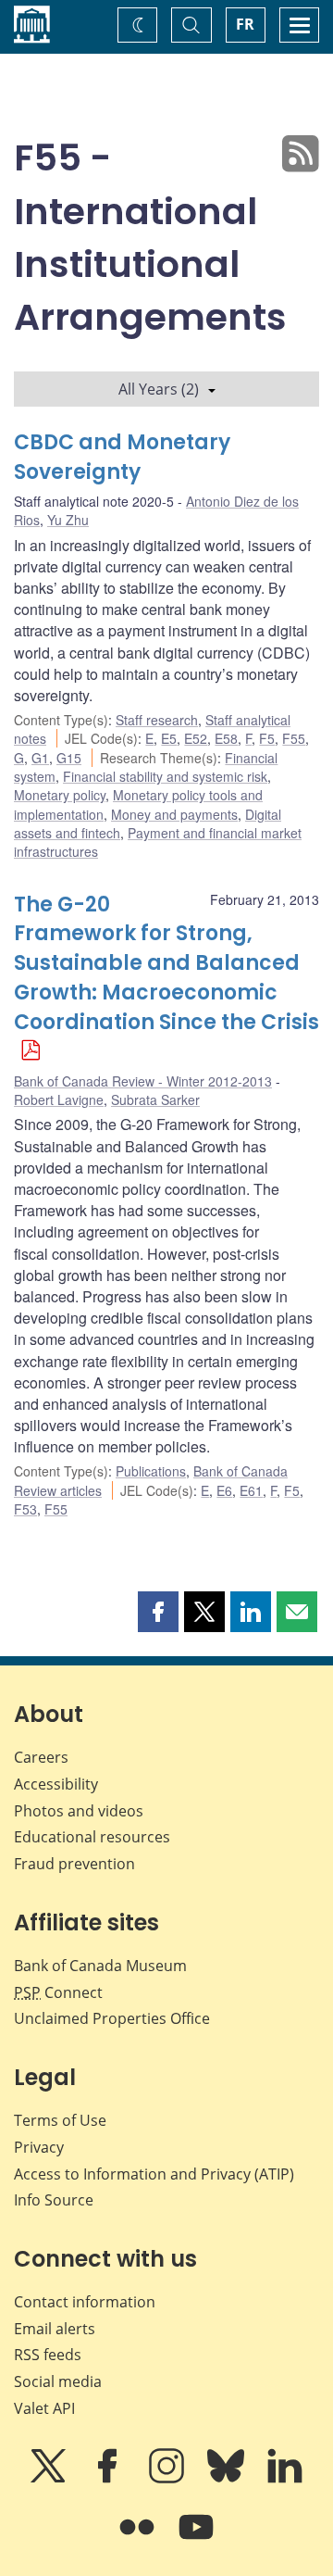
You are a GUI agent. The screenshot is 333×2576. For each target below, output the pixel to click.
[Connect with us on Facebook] (109, 2479)
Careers (41, 1757)
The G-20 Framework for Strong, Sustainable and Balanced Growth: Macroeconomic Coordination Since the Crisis (166, 964)
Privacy (39, 2147)
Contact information (85, 2302)
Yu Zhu (68, 520)
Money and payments (174, 814)
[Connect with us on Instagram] (168, 2479)
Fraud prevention (74, 1864)
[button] (158, 1612)
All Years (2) (159, 389)
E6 (224, 1490)
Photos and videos (79, 1811)
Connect (58, 1992)
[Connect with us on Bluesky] (228, 2479)
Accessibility (56, 1784)
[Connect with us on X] (50, 2479)
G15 (69, 758)
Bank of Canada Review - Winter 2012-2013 (143, 1081)
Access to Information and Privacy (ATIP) (154, 2174)
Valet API (44, 2408)
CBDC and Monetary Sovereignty (122, 457)
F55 (294, 738)
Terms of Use (60, 2120)
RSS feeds (48, 2355)
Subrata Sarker (155, 1100)
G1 (40, 758)
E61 (251, 1490)
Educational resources (92, 1837)
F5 (267, 738)
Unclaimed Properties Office (112, 2018)
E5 (169, 738)
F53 (25, 1509)
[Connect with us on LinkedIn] (285, 2479)
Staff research (157, 720)
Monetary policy (60, 795)
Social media (58, 2381)
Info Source (54, 2200)
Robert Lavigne (59, 1100)
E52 (196, 738)
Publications (151, 1471)
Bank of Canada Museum (100, 1966)
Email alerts (55, 2329)
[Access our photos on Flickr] (139, 2540)
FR (245, 24)
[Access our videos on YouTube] (196, 2540)
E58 (226, 738)
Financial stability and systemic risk (165, 776)
